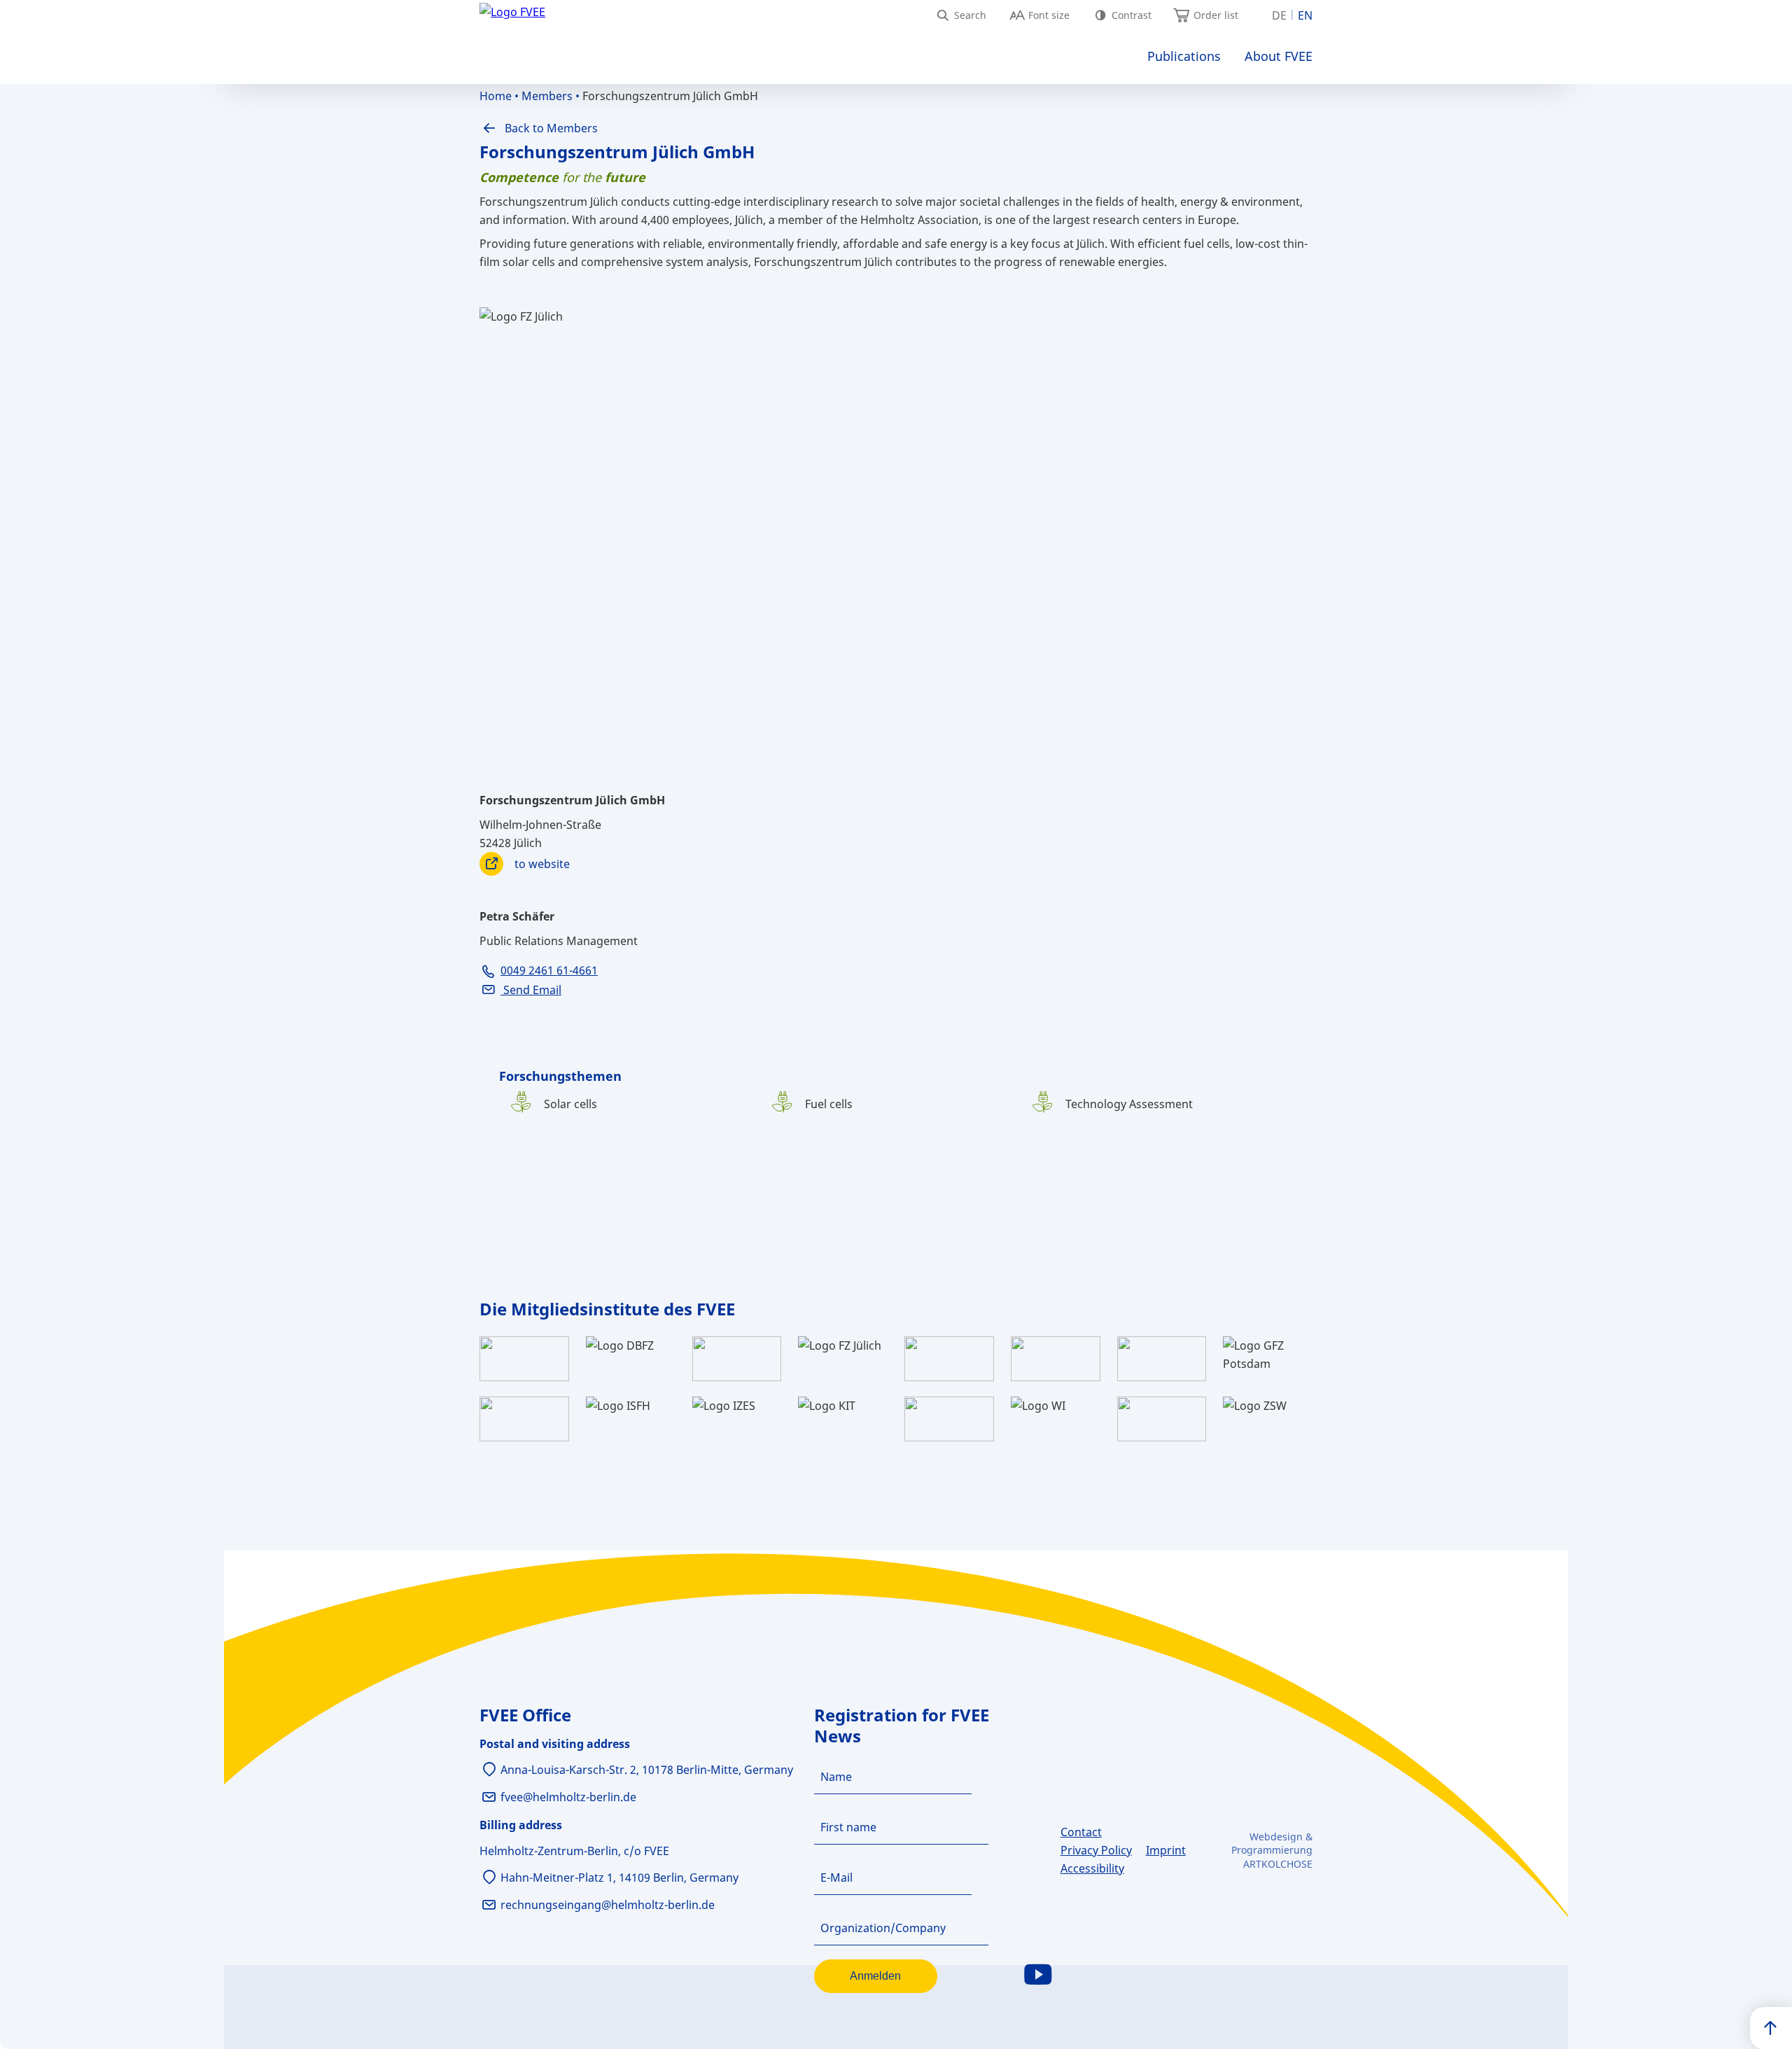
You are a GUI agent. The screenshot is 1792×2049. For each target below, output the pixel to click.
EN (1305, 15)
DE (1279, 15)
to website (542, 864)
